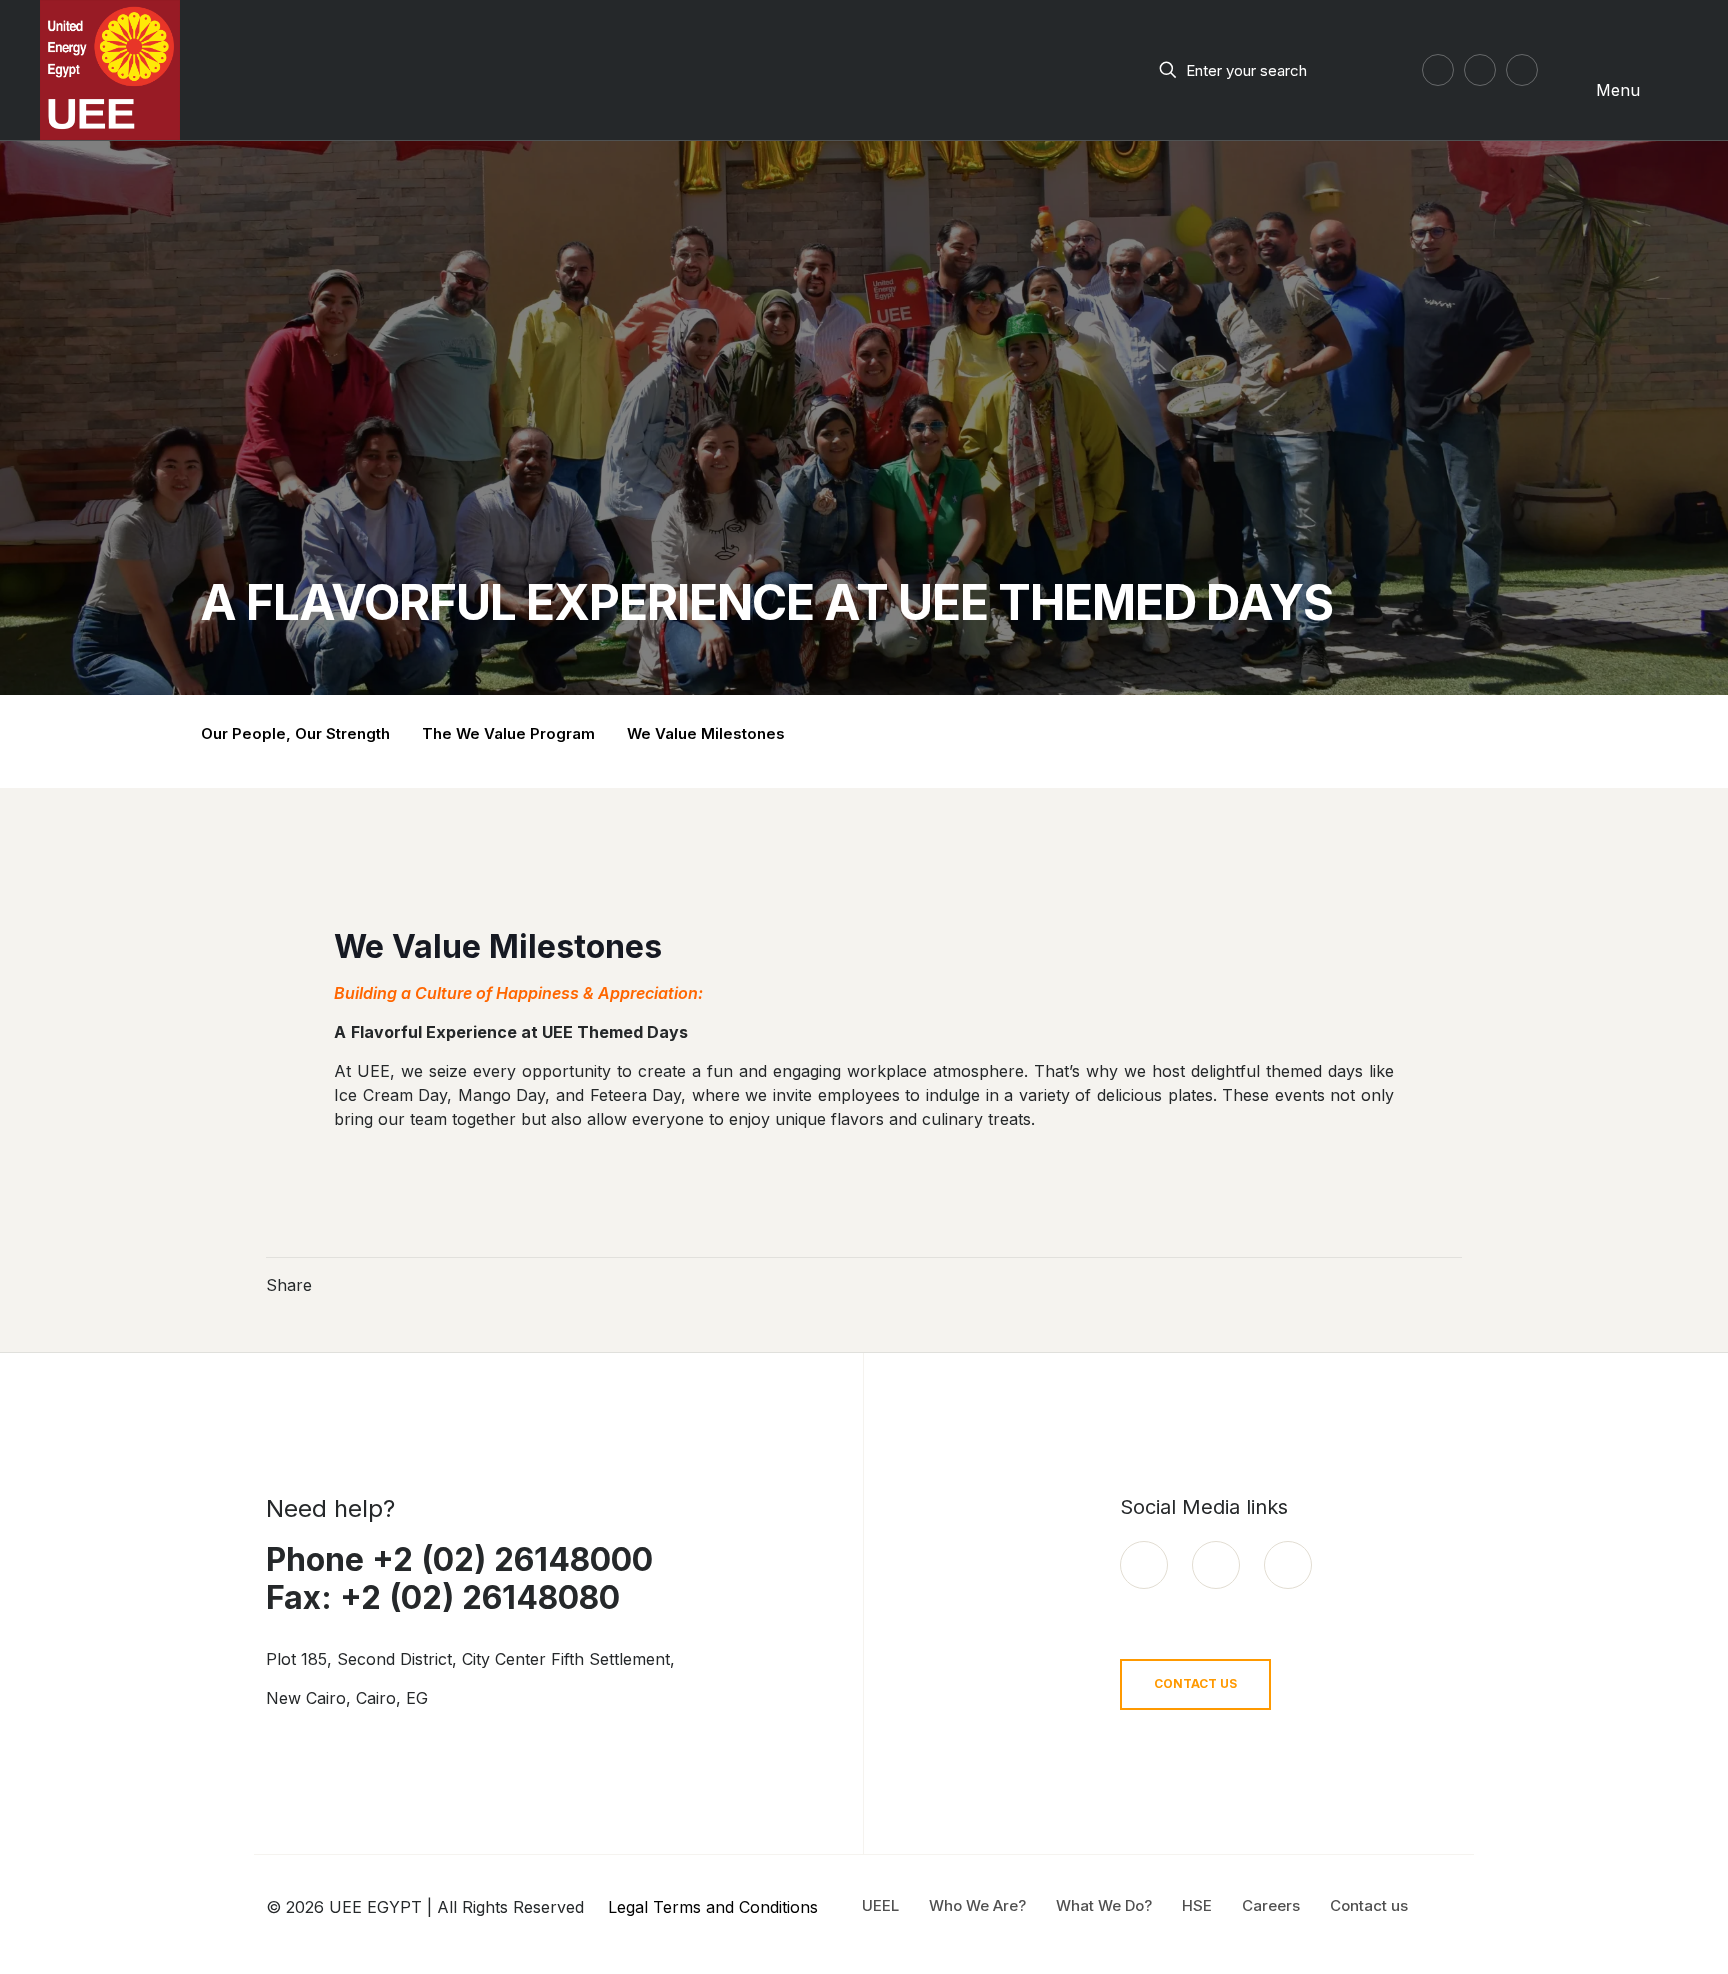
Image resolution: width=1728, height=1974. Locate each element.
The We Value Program (508, 733)
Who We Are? (977, 1905)
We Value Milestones (706, 733)
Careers (1271, 1905)
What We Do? (1104, 1905)
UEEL (880, 1905)
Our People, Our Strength (295, 733)
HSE (1197, 1905)
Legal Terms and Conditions (713, 1907)
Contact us (1369, 1905)
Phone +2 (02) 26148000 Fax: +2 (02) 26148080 (459, 1578)
